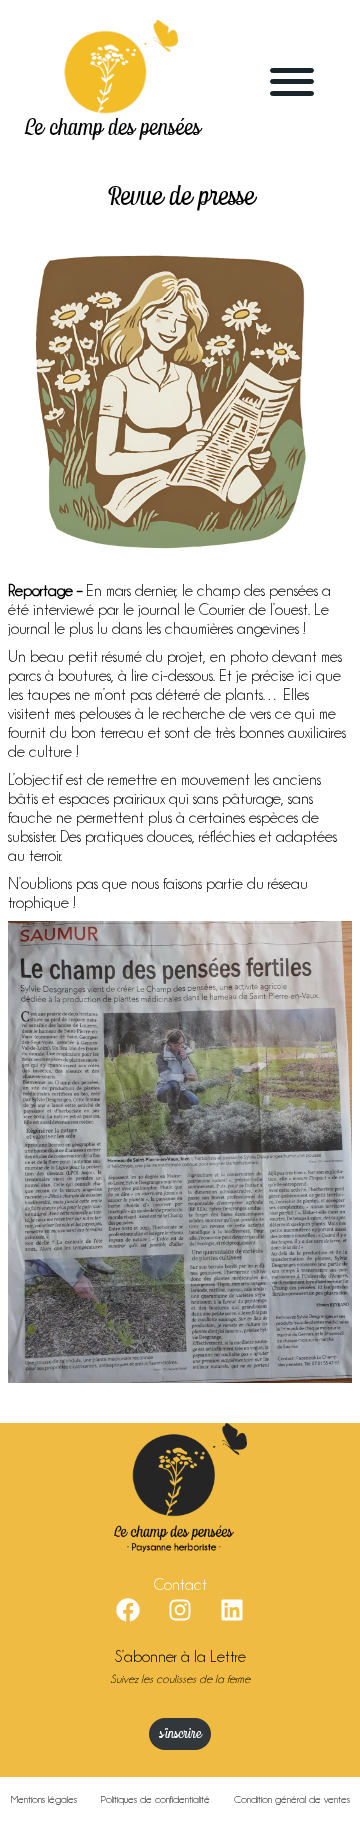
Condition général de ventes (292, 1799)
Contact (180, 1585)
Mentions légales (44, 1799)
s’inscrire (180, 1734)
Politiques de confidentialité (155, 1799)
